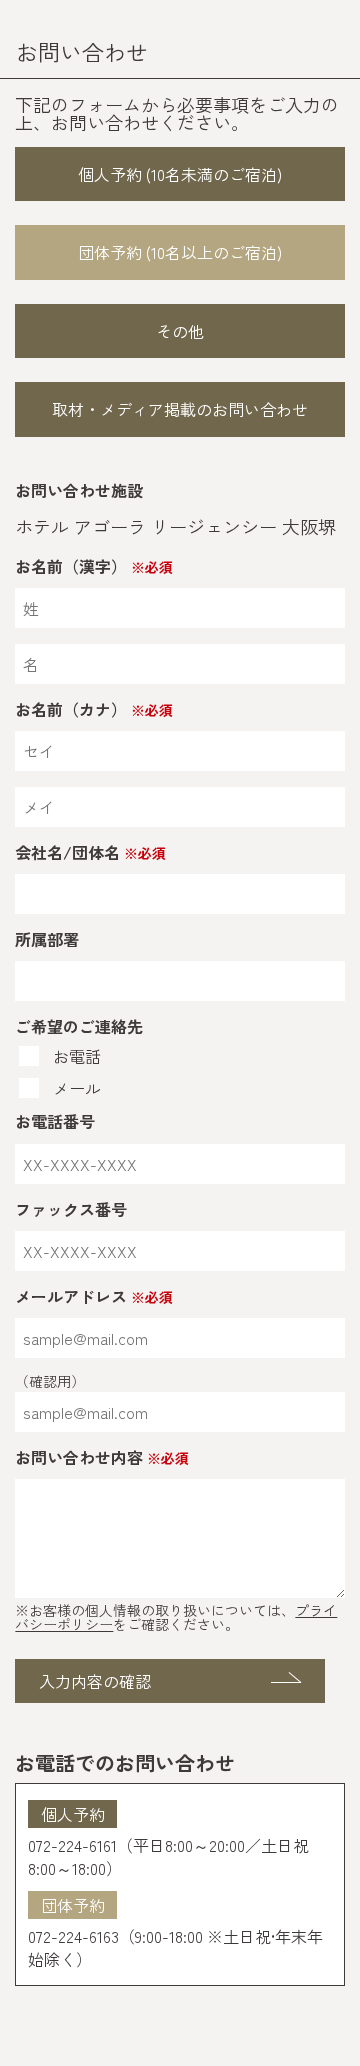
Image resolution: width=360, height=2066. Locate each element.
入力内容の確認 (95, 1681)
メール (77, 1088)
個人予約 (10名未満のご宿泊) (180, 174)
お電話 (77, 1056)
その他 (180, 331)
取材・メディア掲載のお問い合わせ (180, 409)
